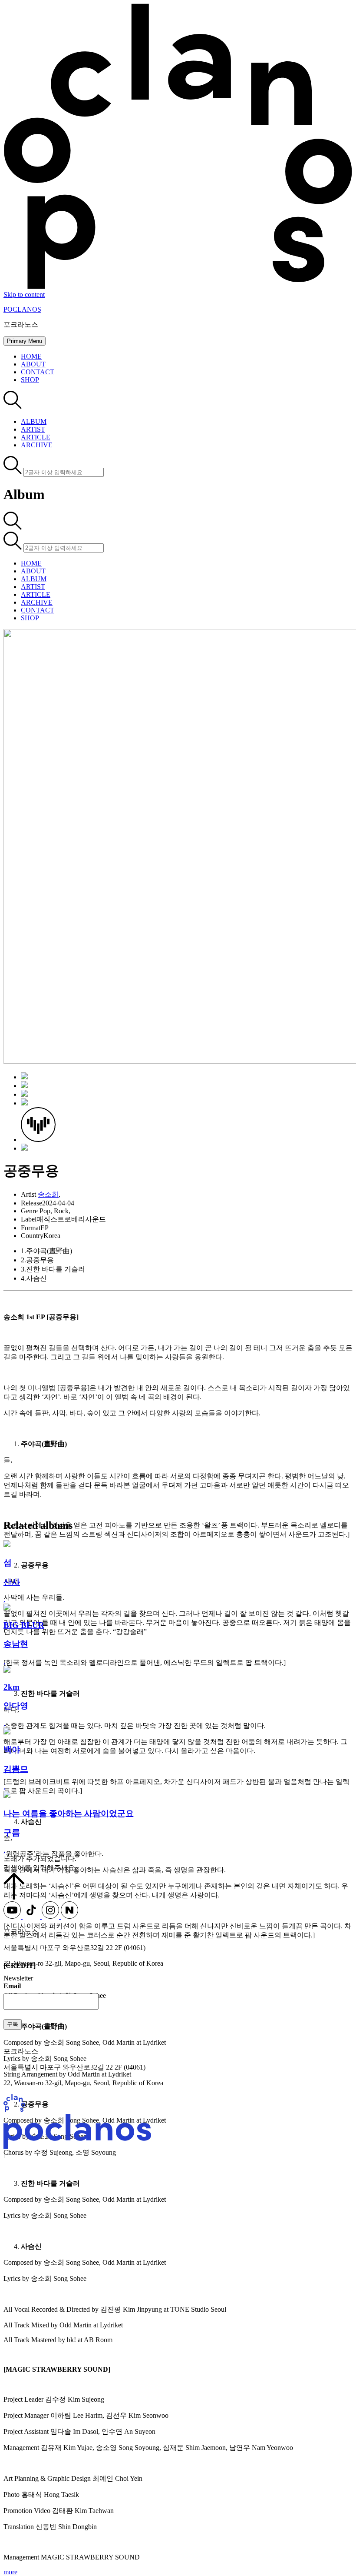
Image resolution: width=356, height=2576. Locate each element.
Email (12, 1986)
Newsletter (18, 1978)
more (10, 2572)
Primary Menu (25, 341)
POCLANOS (22, 309)
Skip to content (24, 295)
